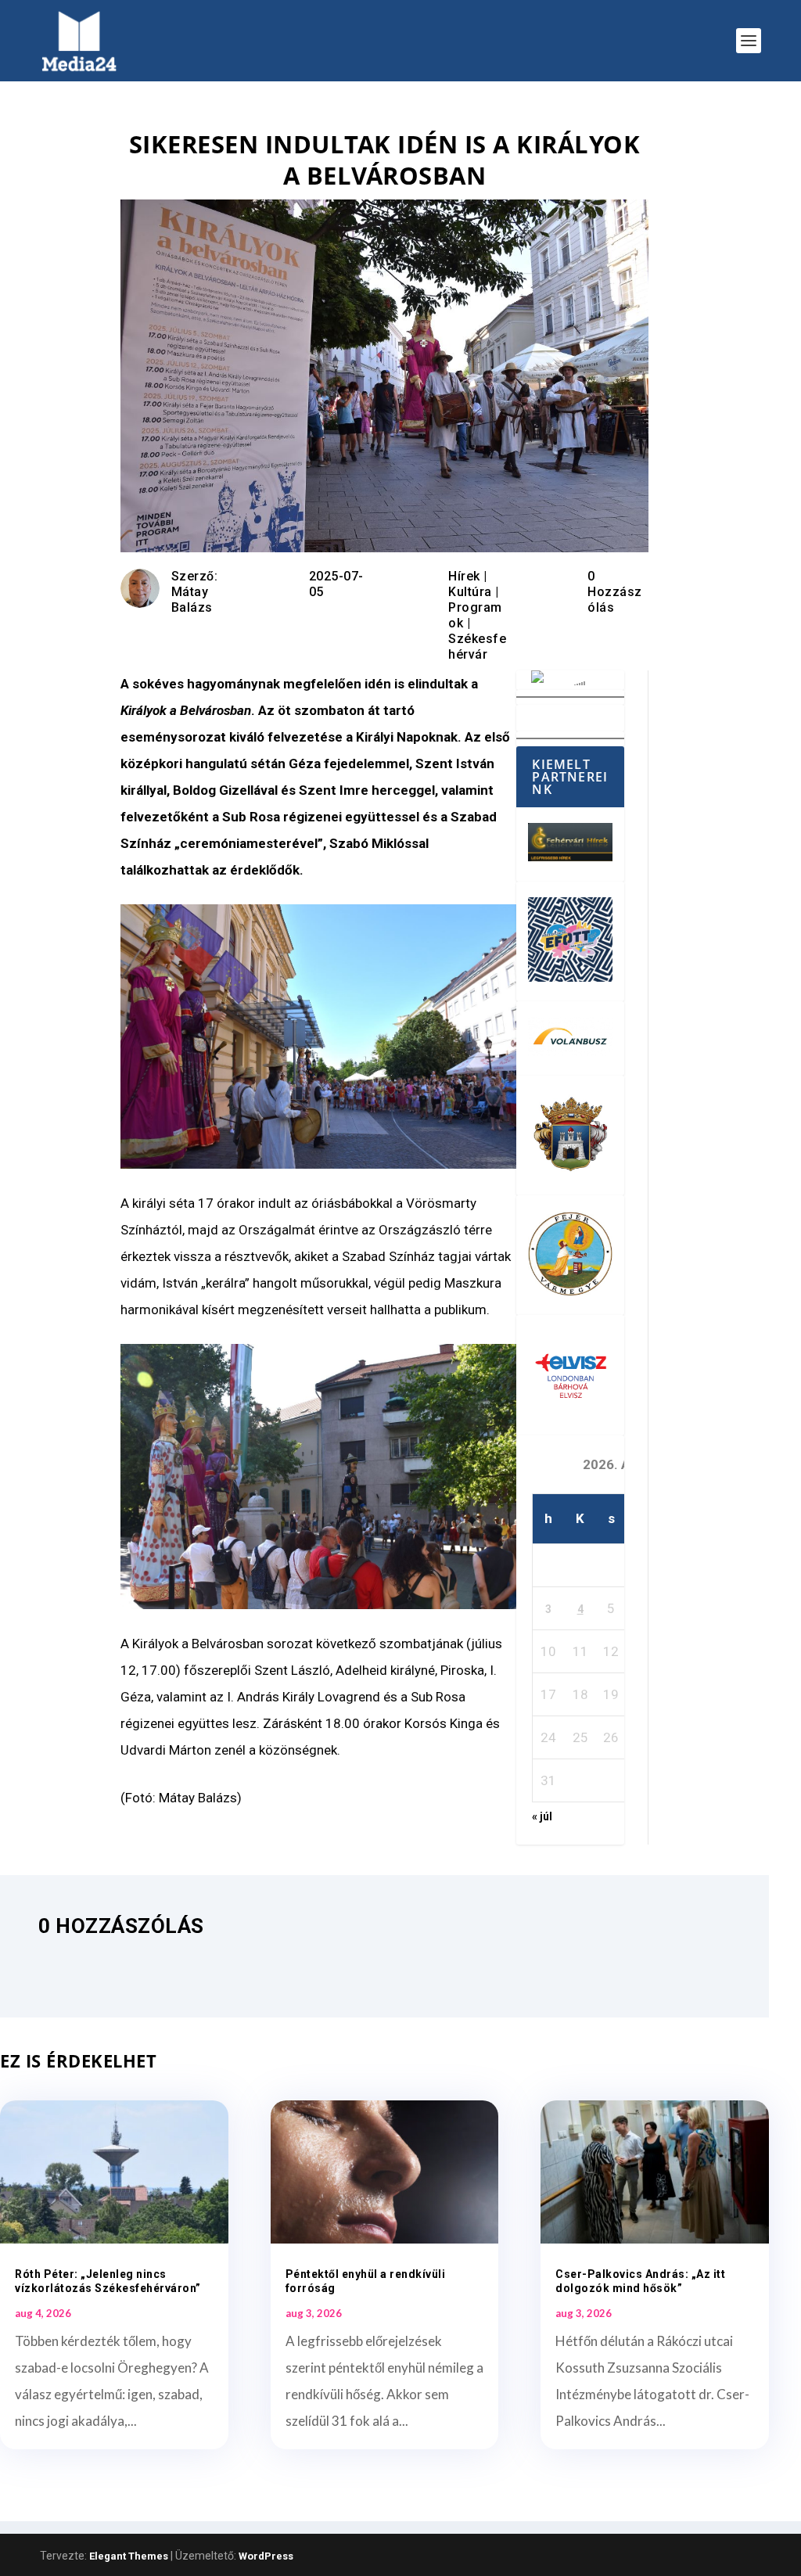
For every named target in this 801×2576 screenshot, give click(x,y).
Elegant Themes (129, 2556)
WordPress (266, 2556)
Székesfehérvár (477, 647)
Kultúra (470, 592)
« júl (542, 1816)
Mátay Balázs (192, 600)
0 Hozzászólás (615, 592)
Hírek (464, 576)
